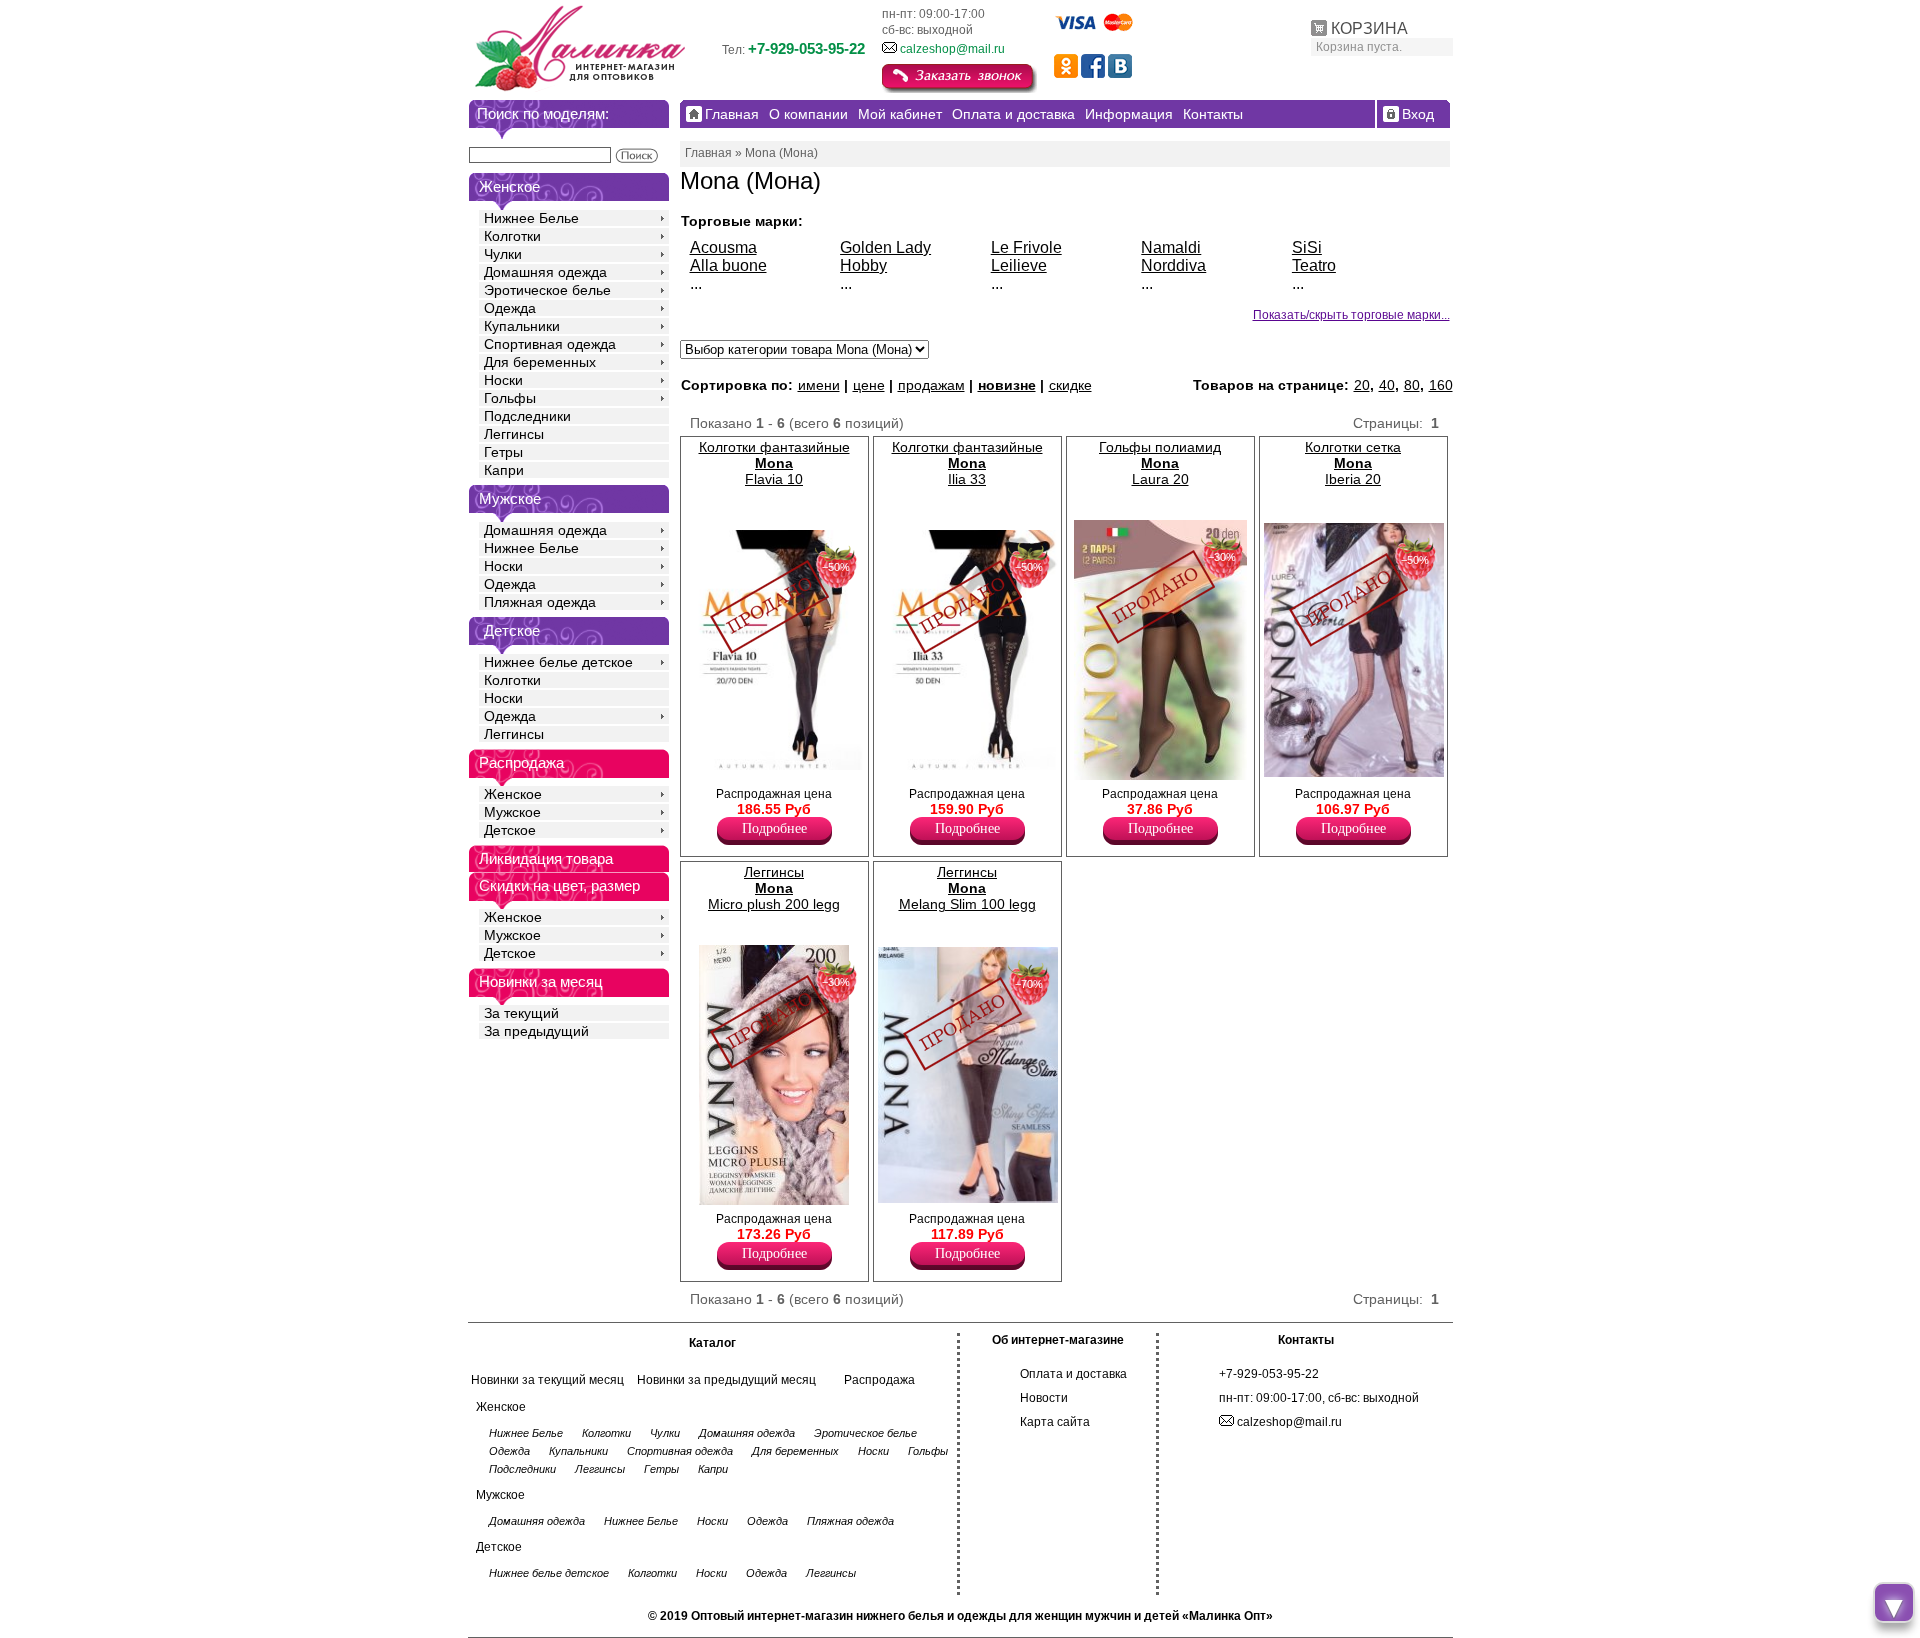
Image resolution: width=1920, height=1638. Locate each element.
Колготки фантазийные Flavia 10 (774, 463)
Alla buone (728, 265)
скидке (1070, 385)
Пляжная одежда (540, 602)
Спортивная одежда (550, 344)
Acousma (723, 247)
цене (869, 385)
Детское (512, 630)
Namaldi (1171, 247)
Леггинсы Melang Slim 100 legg (967, 888)
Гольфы (510, 398)
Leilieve (1019, 265)
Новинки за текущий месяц (547, 1380)
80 (1412, 385)
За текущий (521, 1013)
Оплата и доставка (1073, 1374)
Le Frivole (1026, 247)
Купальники (522, 326)
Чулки (503, 254)
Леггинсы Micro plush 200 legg (774, 888)
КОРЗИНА (1369, 28)
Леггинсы (514, 434)
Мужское (512, 812)
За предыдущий (536, 1031)
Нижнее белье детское (558, 662)
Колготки (512, 236)
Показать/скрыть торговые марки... (1351, 315)
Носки (503, 380)
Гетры (503, 452)
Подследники (527, 416)
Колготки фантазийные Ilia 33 (967, 463)
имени (819, 385)
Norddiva (1173, 265)
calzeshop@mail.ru (952, 49)
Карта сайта (1055, 1422)
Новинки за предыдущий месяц (726, 1380)
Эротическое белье (547, 290)
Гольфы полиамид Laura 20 (1160, 463)
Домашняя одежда (545, 272)
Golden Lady (885, 247)
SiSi (1307, 247)
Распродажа (879, 1380)
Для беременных (540, 362)
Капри (504, 470)
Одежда (510, 308)
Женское (513, 794)
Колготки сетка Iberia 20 (1353, 463)
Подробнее (774, 828)
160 (1441, 385)
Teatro (1314, 265)
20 (1362, 385)
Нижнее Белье (531, 218)
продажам (931, 385)
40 (1387, 385)
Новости (1044, 1398)
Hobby (863, 265)
